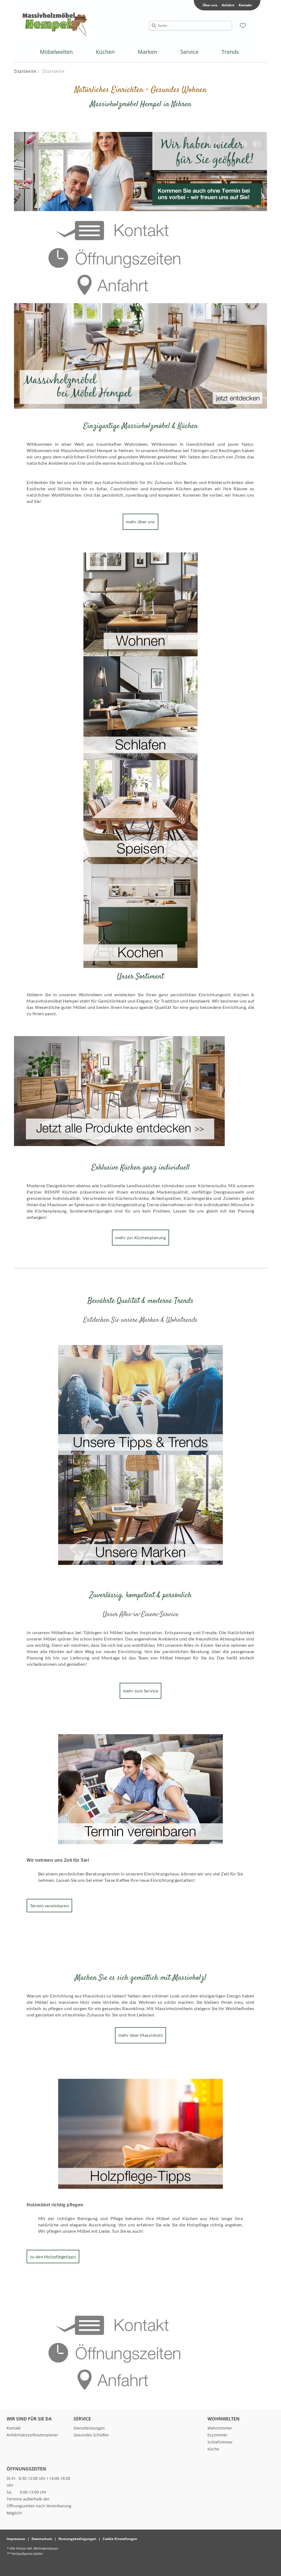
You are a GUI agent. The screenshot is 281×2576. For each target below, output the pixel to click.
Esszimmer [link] (217, 2435)
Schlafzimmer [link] (220, 2442)
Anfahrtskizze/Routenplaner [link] (32, 2435)
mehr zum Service (140, 1691)
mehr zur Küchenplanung (140, 1237)
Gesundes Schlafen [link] (91, 2435)
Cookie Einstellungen (120, 2539)
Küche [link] (213, 2449)
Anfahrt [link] (228, 5)
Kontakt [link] (245, 5)
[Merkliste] (243, 26)
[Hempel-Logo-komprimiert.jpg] (55, 24)
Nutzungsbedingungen (77, 2539)
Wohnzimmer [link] (220, 2428)
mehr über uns (140, 521)
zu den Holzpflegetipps (53, 2257)
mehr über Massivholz (140, 2035)
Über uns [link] (210, 5)
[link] (56, 52)
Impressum (16, 2539)
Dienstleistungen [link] (89, 2428)
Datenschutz (42, 2539)
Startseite (25, 71)
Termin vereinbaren (49, 1906)
